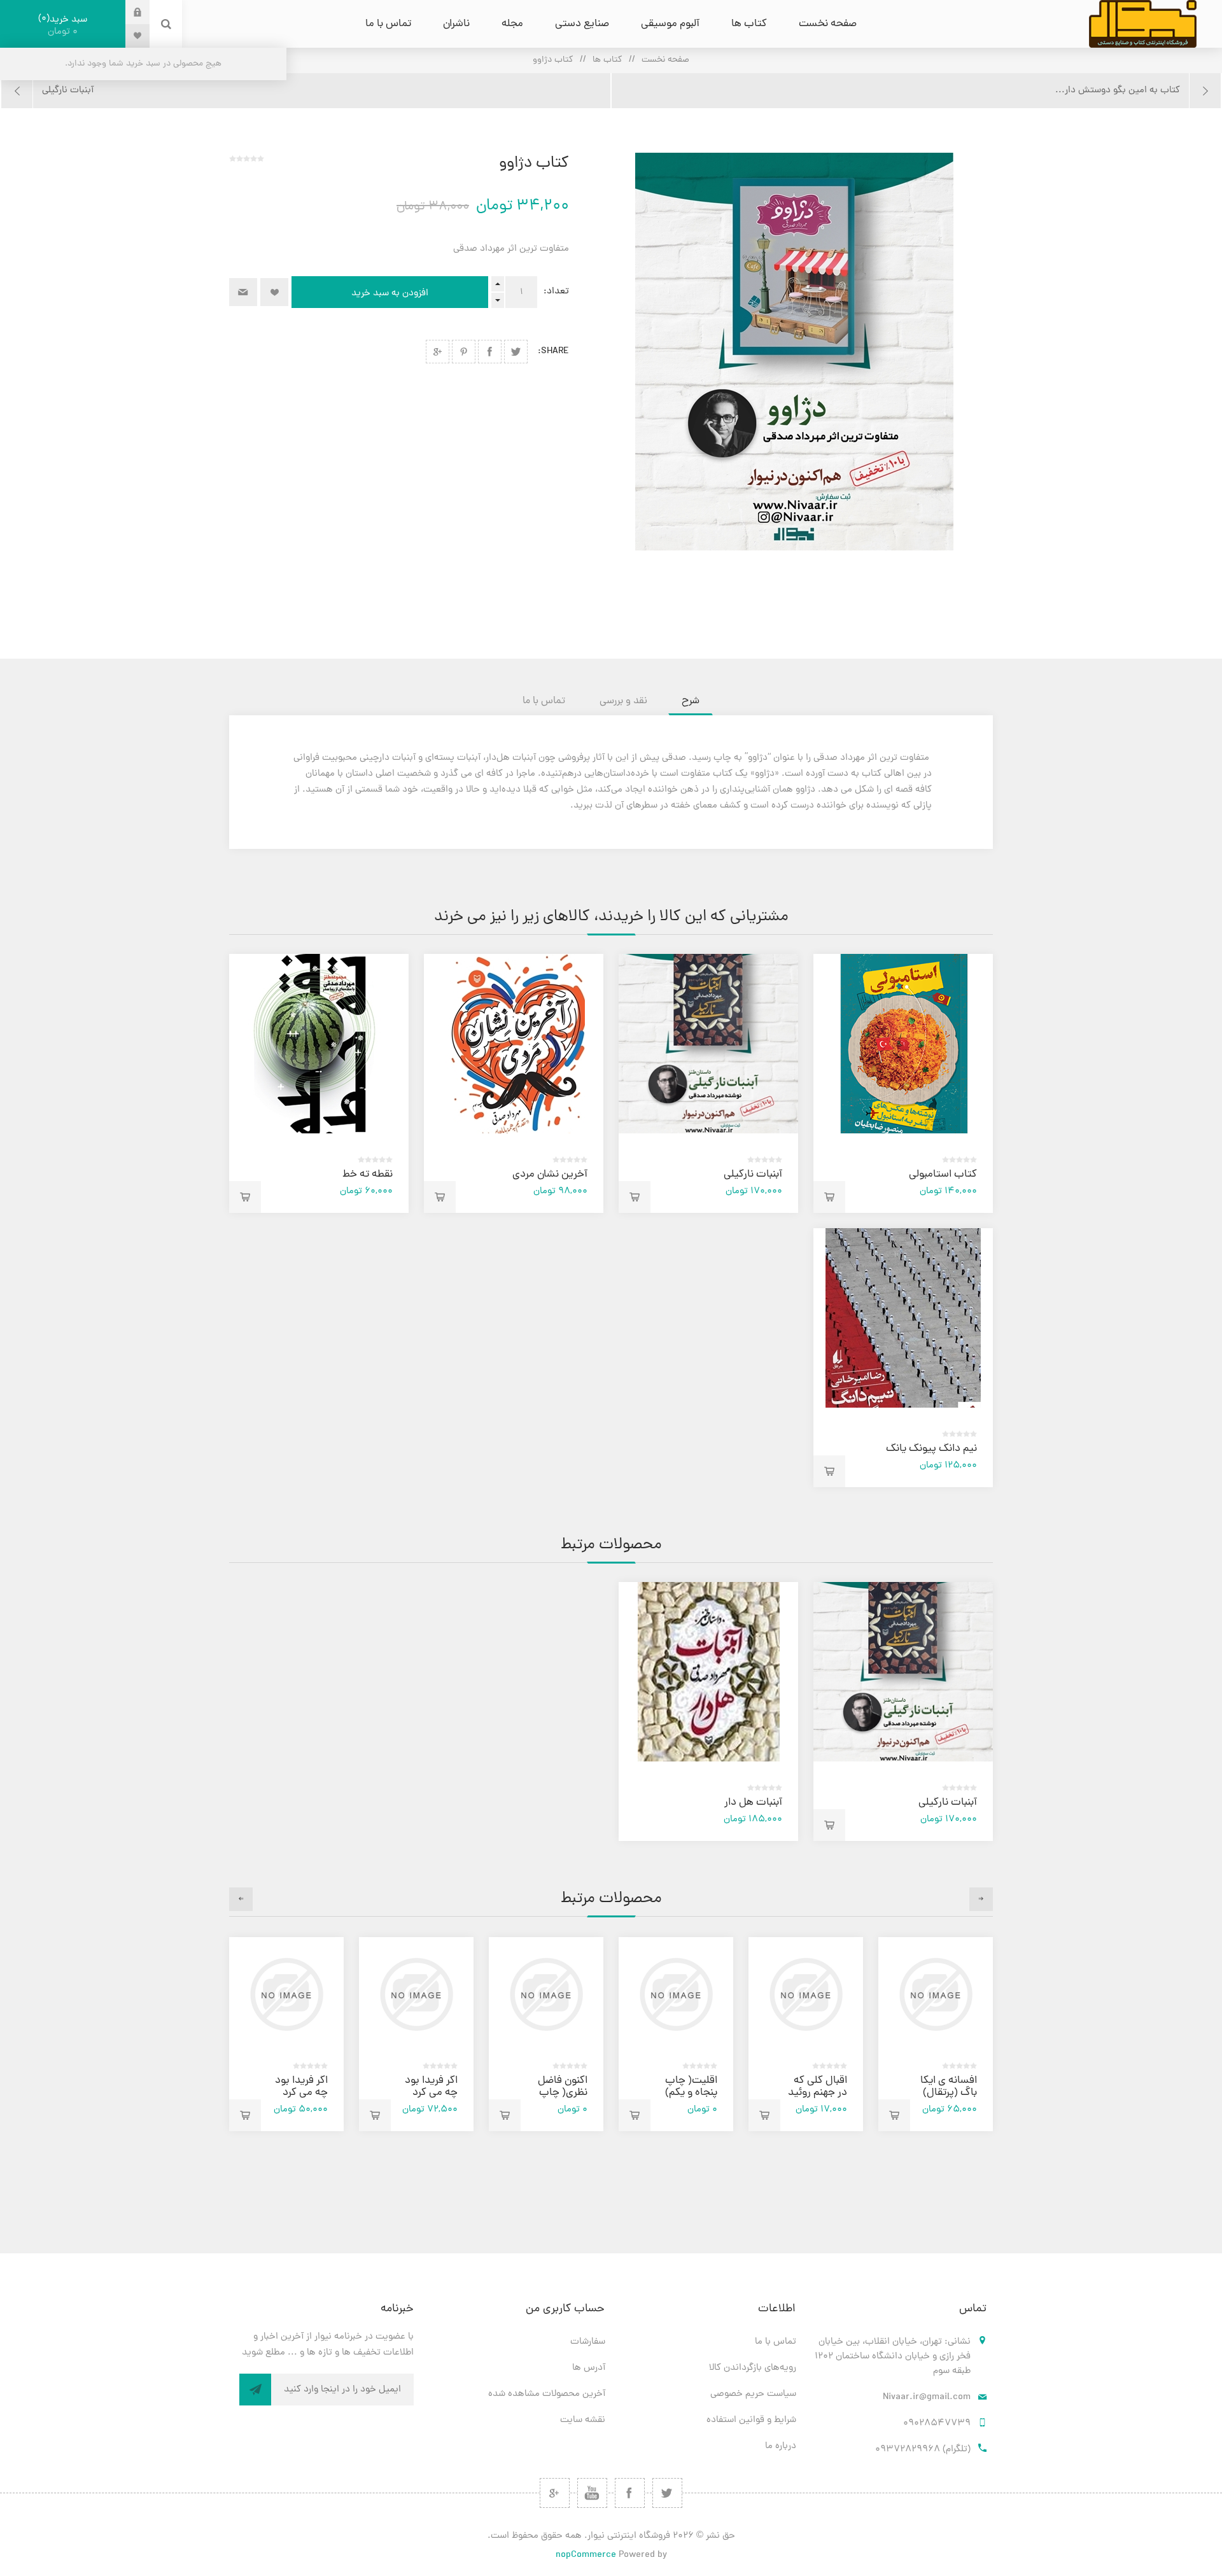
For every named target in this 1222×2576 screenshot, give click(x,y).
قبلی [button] (981, 1899)
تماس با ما (776, 2342)
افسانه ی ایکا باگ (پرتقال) (949, 2087)
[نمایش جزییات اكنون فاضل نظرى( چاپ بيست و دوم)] (546, 1994)
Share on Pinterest (464, 352)
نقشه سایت (583, 2420)
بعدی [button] (241, 1899)
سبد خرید (64, 25)
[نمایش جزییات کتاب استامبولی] (903, 1044)
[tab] (691, 701)
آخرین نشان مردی (550, 1175)
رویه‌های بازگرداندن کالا (753, 2368)
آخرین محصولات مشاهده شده (547, 2394)
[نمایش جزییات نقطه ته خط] (319, 1044)
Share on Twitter (516, 352)
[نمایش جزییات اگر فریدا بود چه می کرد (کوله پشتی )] (286, 1994)
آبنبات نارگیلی (753, 1175)
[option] (936, 2034)
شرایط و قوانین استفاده (751, 2420)
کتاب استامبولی (943, 1175)
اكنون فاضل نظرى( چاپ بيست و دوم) (558, 2093)
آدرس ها (589, 2368)
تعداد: (556, 292)
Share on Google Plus (438, 352)
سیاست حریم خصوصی (753, 2394)
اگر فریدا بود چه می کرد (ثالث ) (431, 2093)
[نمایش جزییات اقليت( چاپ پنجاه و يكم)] (676, 1994)
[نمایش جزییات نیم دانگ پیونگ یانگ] (903, 1318)
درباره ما (781, 2446)
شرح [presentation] (691, 701)
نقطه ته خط (368, 1175)
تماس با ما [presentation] (544, 701)
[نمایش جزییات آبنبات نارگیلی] (708, 1044)
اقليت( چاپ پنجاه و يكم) (691, 2087)
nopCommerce (586, 2555)
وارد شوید (128, 12)
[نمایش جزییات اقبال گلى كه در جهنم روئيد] (806, 1994)
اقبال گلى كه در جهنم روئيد (818, 2087)
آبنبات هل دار (753, 1803)
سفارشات (588, 2342)
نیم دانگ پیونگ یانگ (931, 1449)
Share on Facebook (490, 352)
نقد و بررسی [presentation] (623, 701)
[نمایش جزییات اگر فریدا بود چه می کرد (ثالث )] (416, 1994)
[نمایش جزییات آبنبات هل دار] (708, 1672)
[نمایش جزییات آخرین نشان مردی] (514, 1044)
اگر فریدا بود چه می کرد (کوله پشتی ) (300, 2093)
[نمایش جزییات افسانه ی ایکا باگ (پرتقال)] (936, 1994)
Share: (553, 352)
